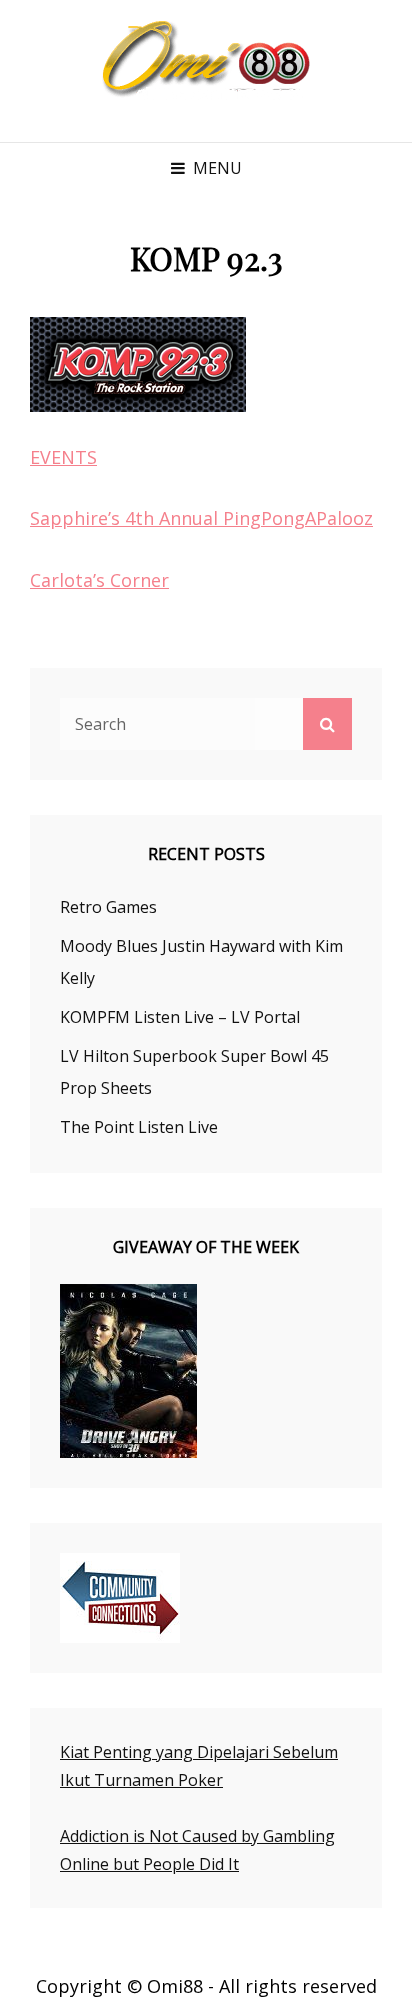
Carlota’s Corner (99, 580)
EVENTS (63, 457)
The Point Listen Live (139, 1127)
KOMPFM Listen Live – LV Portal (180, 1017)
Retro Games (108, 907)
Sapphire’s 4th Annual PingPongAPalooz (201, 518)
